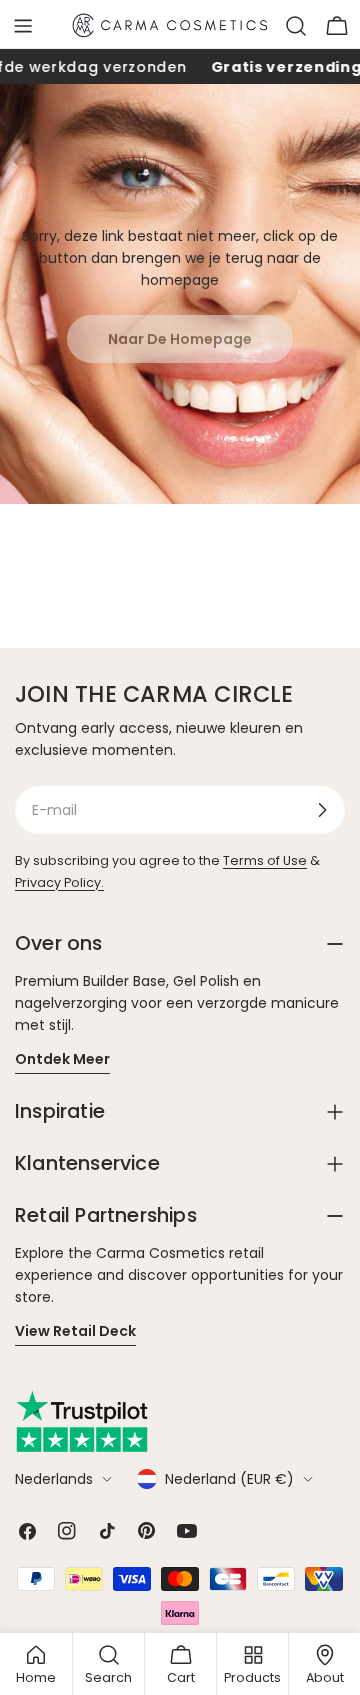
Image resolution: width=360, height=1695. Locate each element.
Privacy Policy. (59, 882)
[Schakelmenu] (23, 26)
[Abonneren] (322, 810)
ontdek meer (62, 1059)
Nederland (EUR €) (229, 1479)
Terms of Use (265, 860)
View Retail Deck (75, 1331)
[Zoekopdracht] (296, 26)
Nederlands (54, 1479)
